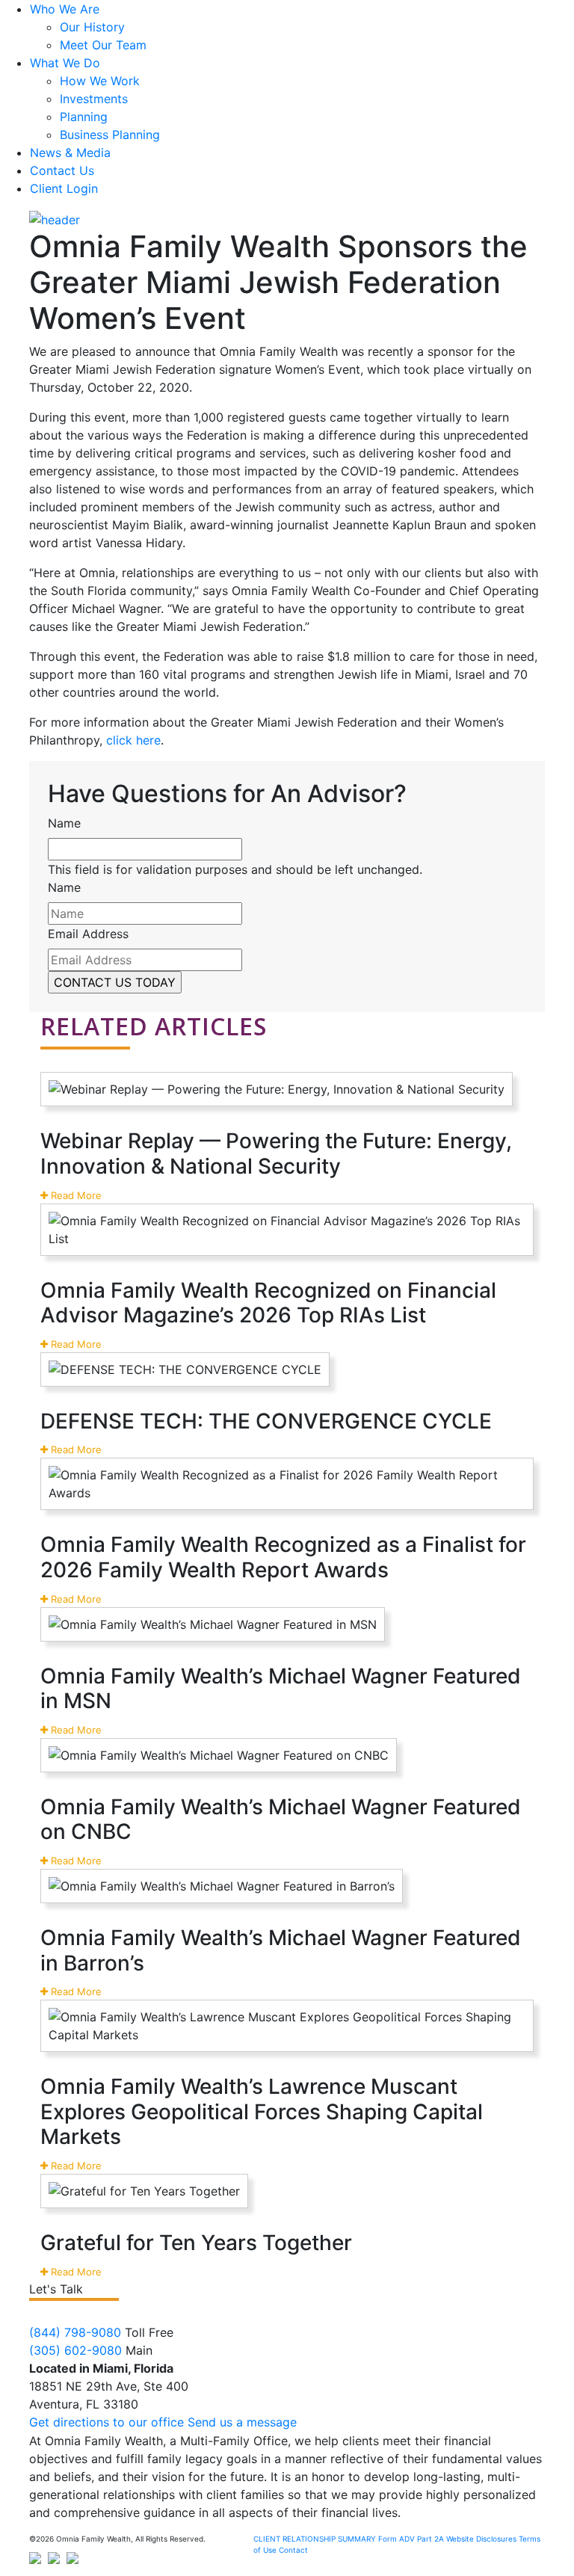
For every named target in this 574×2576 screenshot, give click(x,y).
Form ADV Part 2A (411, 2539)
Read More (75, 1195)
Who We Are (65, 9)
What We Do (65, 63)
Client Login (64, 188)
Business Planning (110, 135)
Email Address (88, 934)
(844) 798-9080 (75, 2332)
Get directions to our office (107, 2422)
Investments (94, 99)
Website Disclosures (481, 2539)
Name (64, 823)
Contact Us (62, 170)
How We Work (100, 81)
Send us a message (242, 2422)
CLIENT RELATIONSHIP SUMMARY (315, 2539)
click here (133, 740)
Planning (84, 117)
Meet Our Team (103, 45)
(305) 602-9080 (75, 2350)
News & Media (70, 152)
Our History (92, 27)
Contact (293, 2550)
